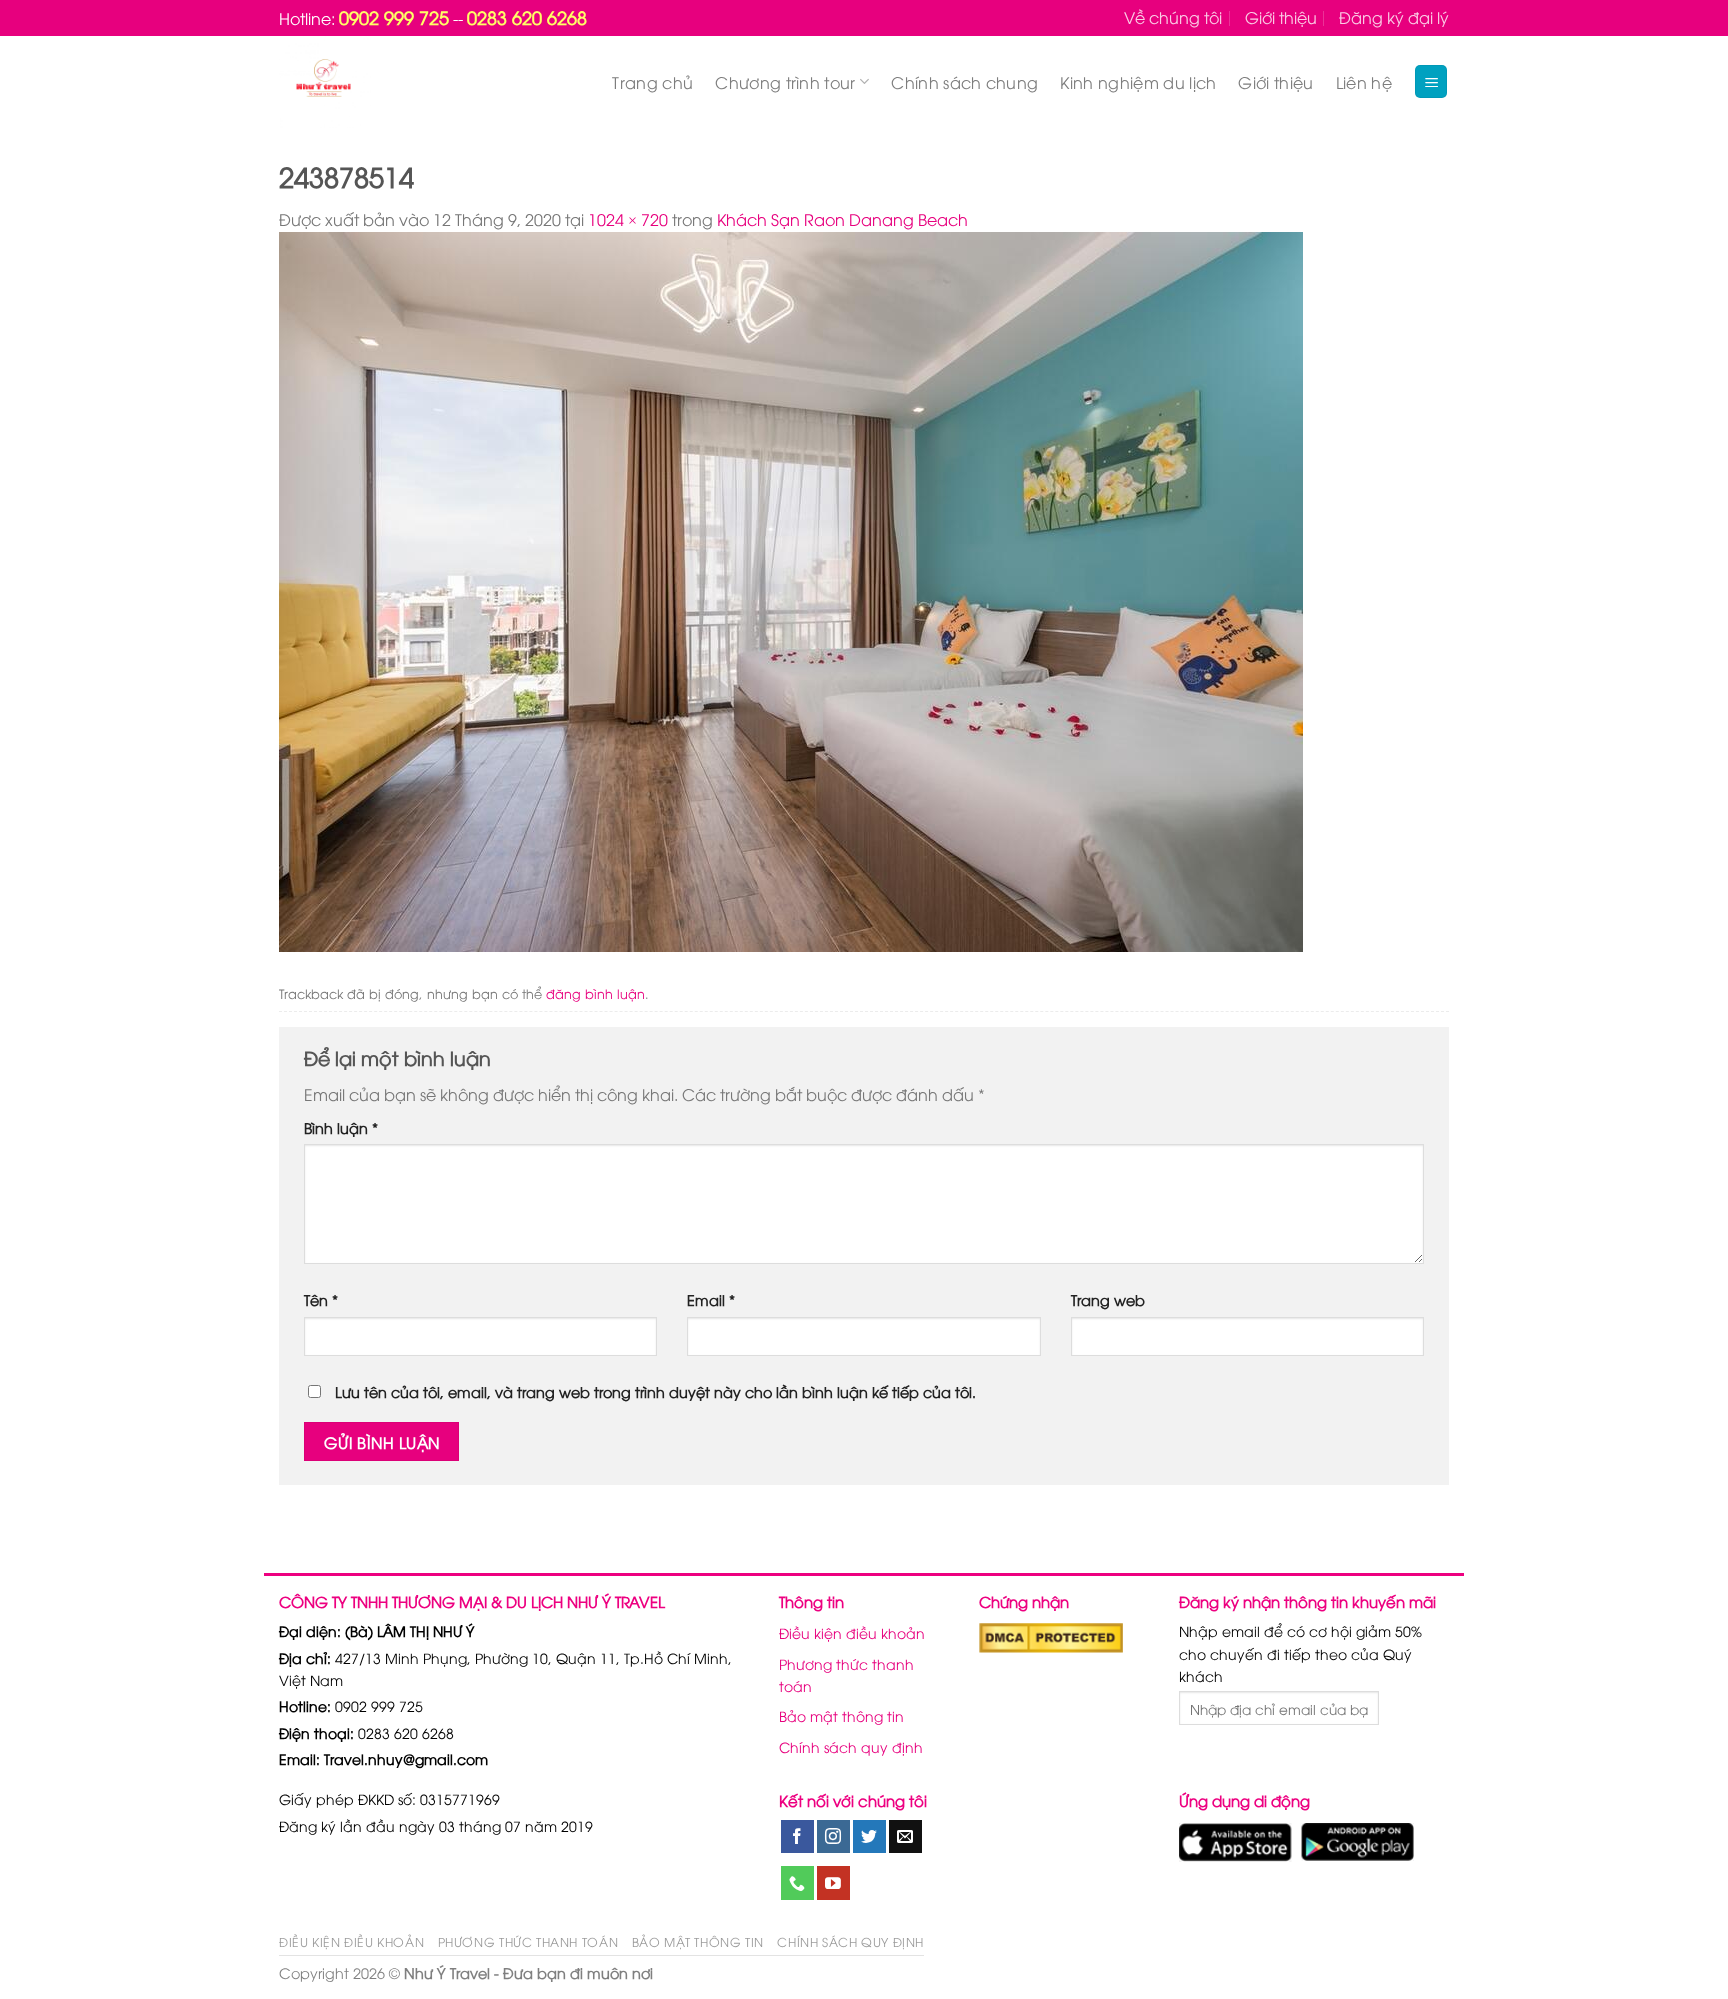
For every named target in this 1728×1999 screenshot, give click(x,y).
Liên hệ (1364, 82)
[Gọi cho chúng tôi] (797, 1883)
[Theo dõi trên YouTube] (833, 1883)
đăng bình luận (595, 993)
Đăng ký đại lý (1394, 17)
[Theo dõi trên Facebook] (797, 1837)
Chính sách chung (964, 82)
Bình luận (341, 1127)
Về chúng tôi (1173, 17)
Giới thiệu (1281, 17)
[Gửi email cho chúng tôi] (905, 1837)
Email (711, 1299)
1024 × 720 (628, 219)
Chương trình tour (785, 82)
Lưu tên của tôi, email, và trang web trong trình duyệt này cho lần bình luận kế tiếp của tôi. (655, 1391)
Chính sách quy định (851, 1746)
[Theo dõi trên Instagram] (833, 1837)
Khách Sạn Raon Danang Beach (842, 219)
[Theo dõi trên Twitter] (869, 1837)
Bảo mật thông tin (841, 1715)
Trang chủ (652, 82)
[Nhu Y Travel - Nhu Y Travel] (370, 82)
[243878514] (791, 590)
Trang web (1108, 1299)
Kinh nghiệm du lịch (1138, 82)
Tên (321, 1299)
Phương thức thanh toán (846, 1674)
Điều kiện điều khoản (852, 1632)
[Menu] (1431, 81)
